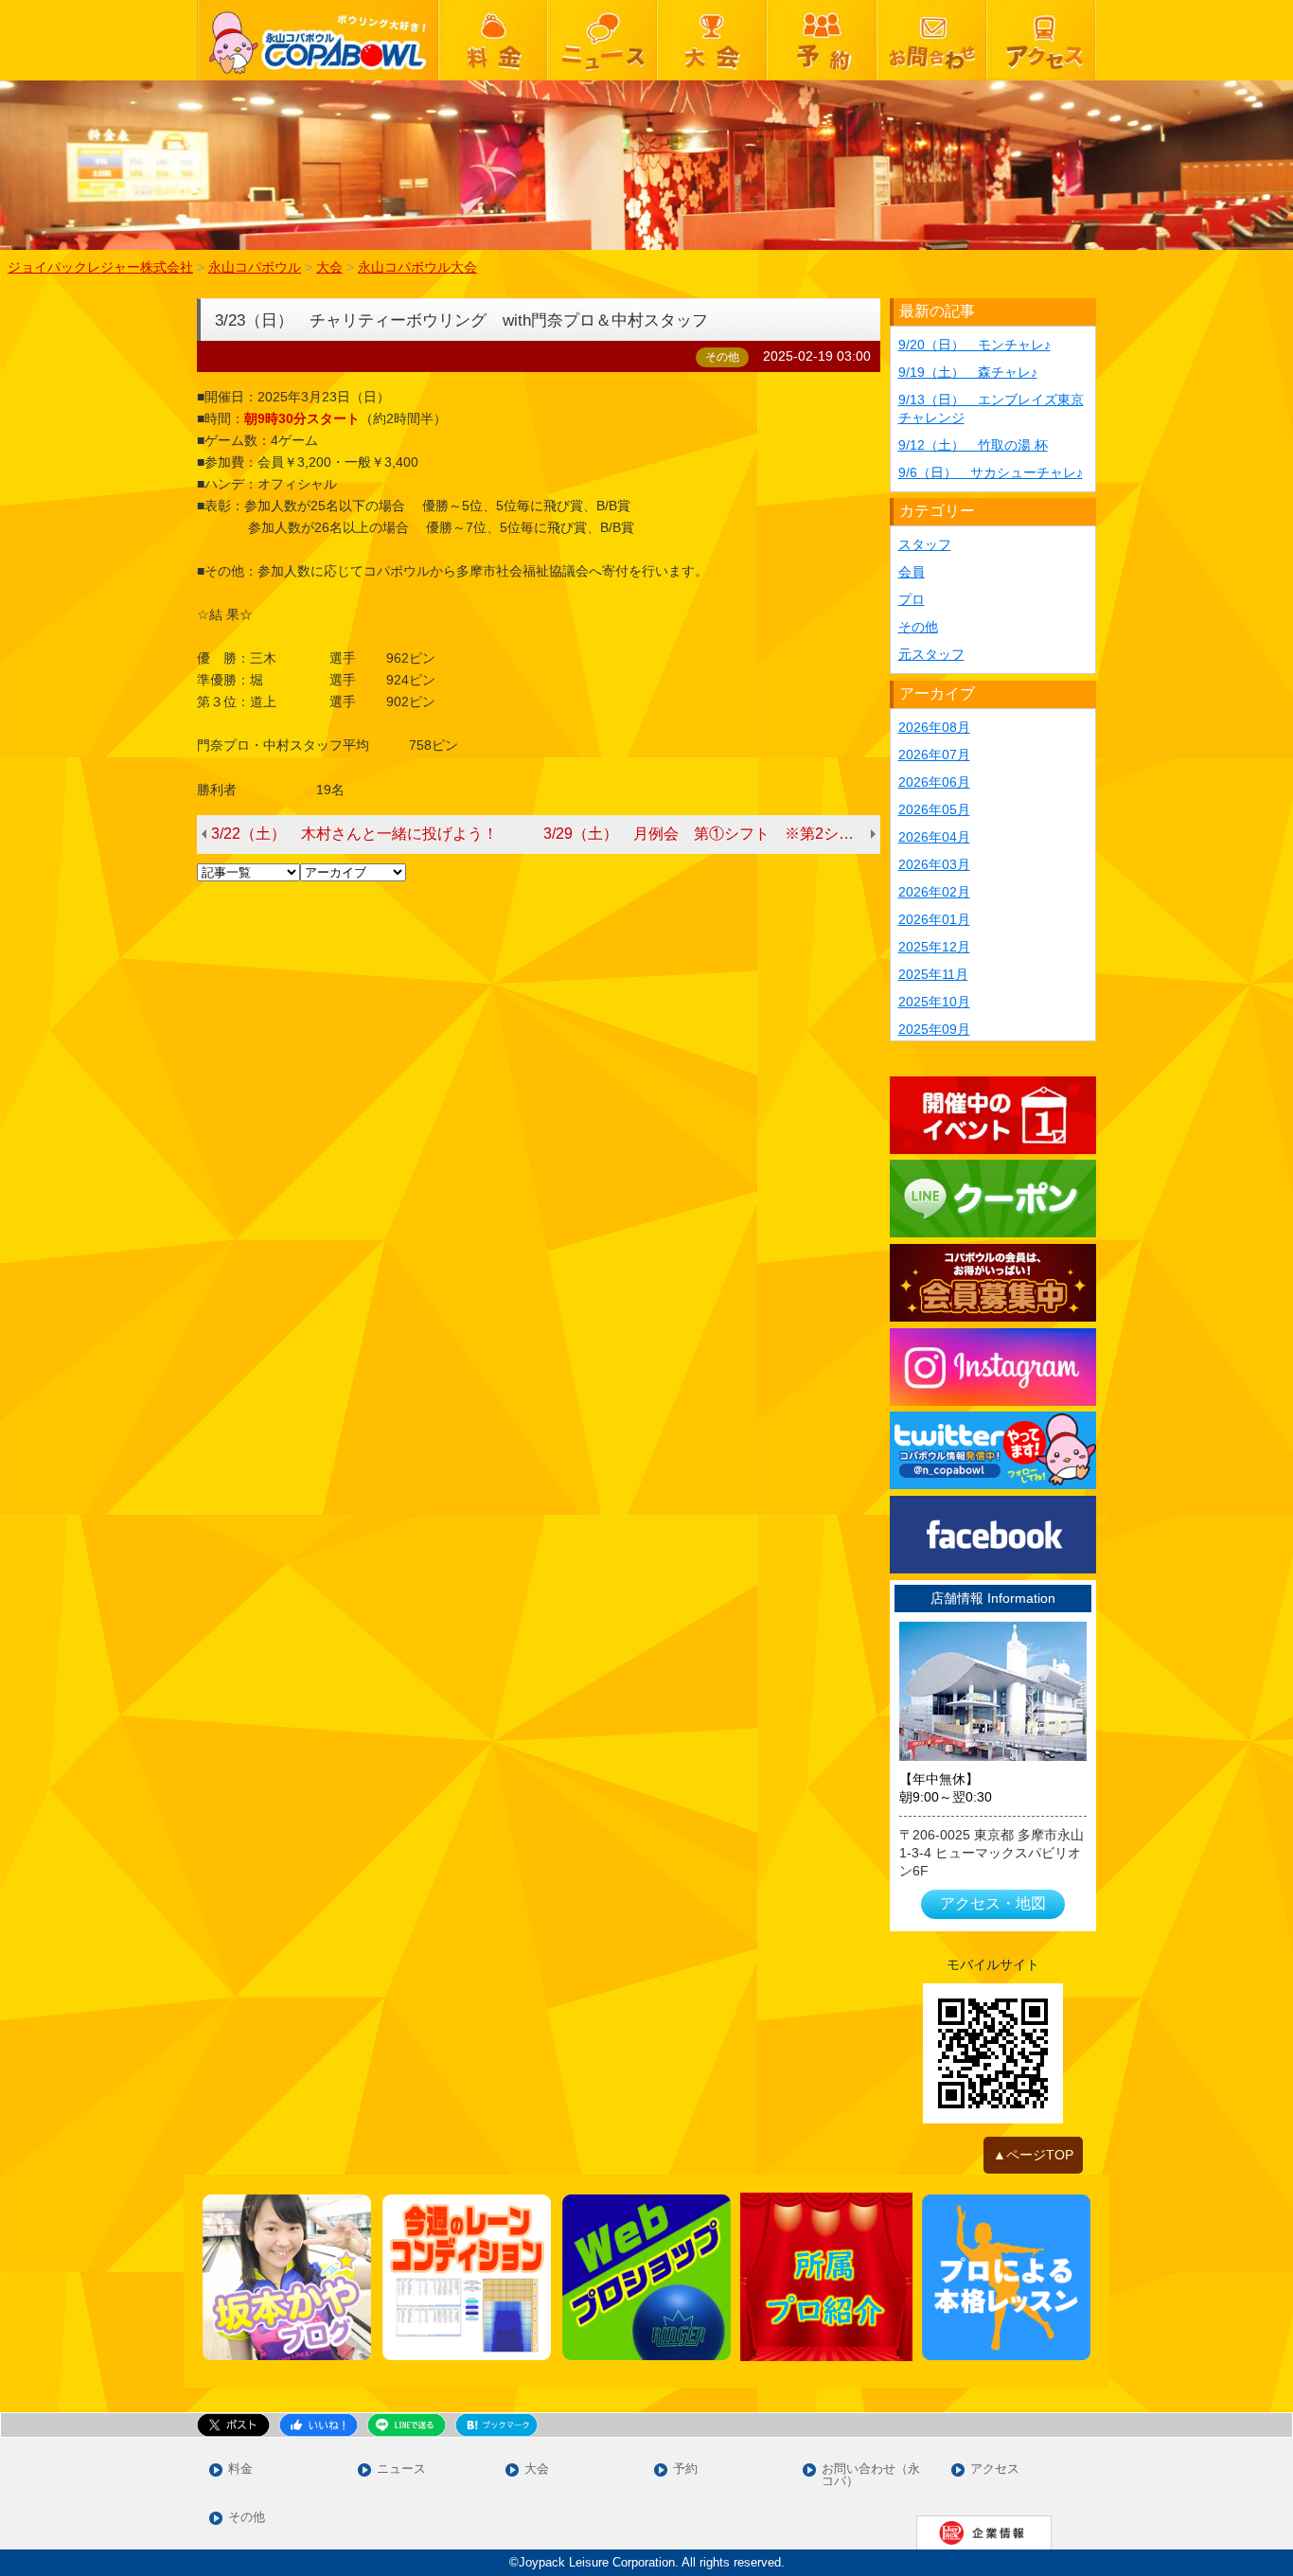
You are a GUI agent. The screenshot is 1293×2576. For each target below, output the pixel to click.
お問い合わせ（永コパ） (871, 2476)
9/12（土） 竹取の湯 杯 (973, 445)
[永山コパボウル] (318, 40)
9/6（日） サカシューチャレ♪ (991, 472)
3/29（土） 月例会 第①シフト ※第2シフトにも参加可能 (712, 834)
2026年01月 (934, 919)
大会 (537, 2469)
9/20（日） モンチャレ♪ (974, 345)
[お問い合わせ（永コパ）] (931, 40)
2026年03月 (934, 864)
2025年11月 (933, 974)
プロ (912, 599)
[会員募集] (993, 1283)
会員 (912, 572)
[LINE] (993, 1199)
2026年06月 (934, 782)
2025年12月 (934, 947)
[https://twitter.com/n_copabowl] (993, 1450)
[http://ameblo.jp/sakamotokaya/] (287, 2277)
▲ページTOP (1033, 2155)
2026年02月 (934, 892)
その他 (918, 627)
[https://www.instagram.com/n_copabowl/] (993, 1367)
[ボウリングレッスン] (1006, 2277)
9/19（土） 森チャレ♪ (968, 372)
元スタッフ (931, 654)
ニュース (401, 2469)
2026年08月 (934, 727)
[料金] (493, 40)
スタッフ (925, 544)
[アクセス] (1041, 40)
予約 (685, 2469)
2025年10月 (934, 1002)
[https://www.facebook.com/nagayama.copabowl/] (993, 1535)
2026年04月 (934, 837)
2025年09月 (934, 1029)
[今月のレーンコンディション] (467, 2277)
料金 (240, 2469)
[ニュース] (602, 40)
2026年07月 (934, 755)
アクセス (995, 2469)
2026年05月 (934, 809)
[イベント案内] (993, 1115)
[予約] (822, 40)
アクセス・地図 (993, 1903)
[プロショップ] (646, 2277)
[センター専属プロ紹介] (826, 2277)
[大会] (712, 40)
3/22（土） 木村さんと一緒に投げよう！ (354, 834)
